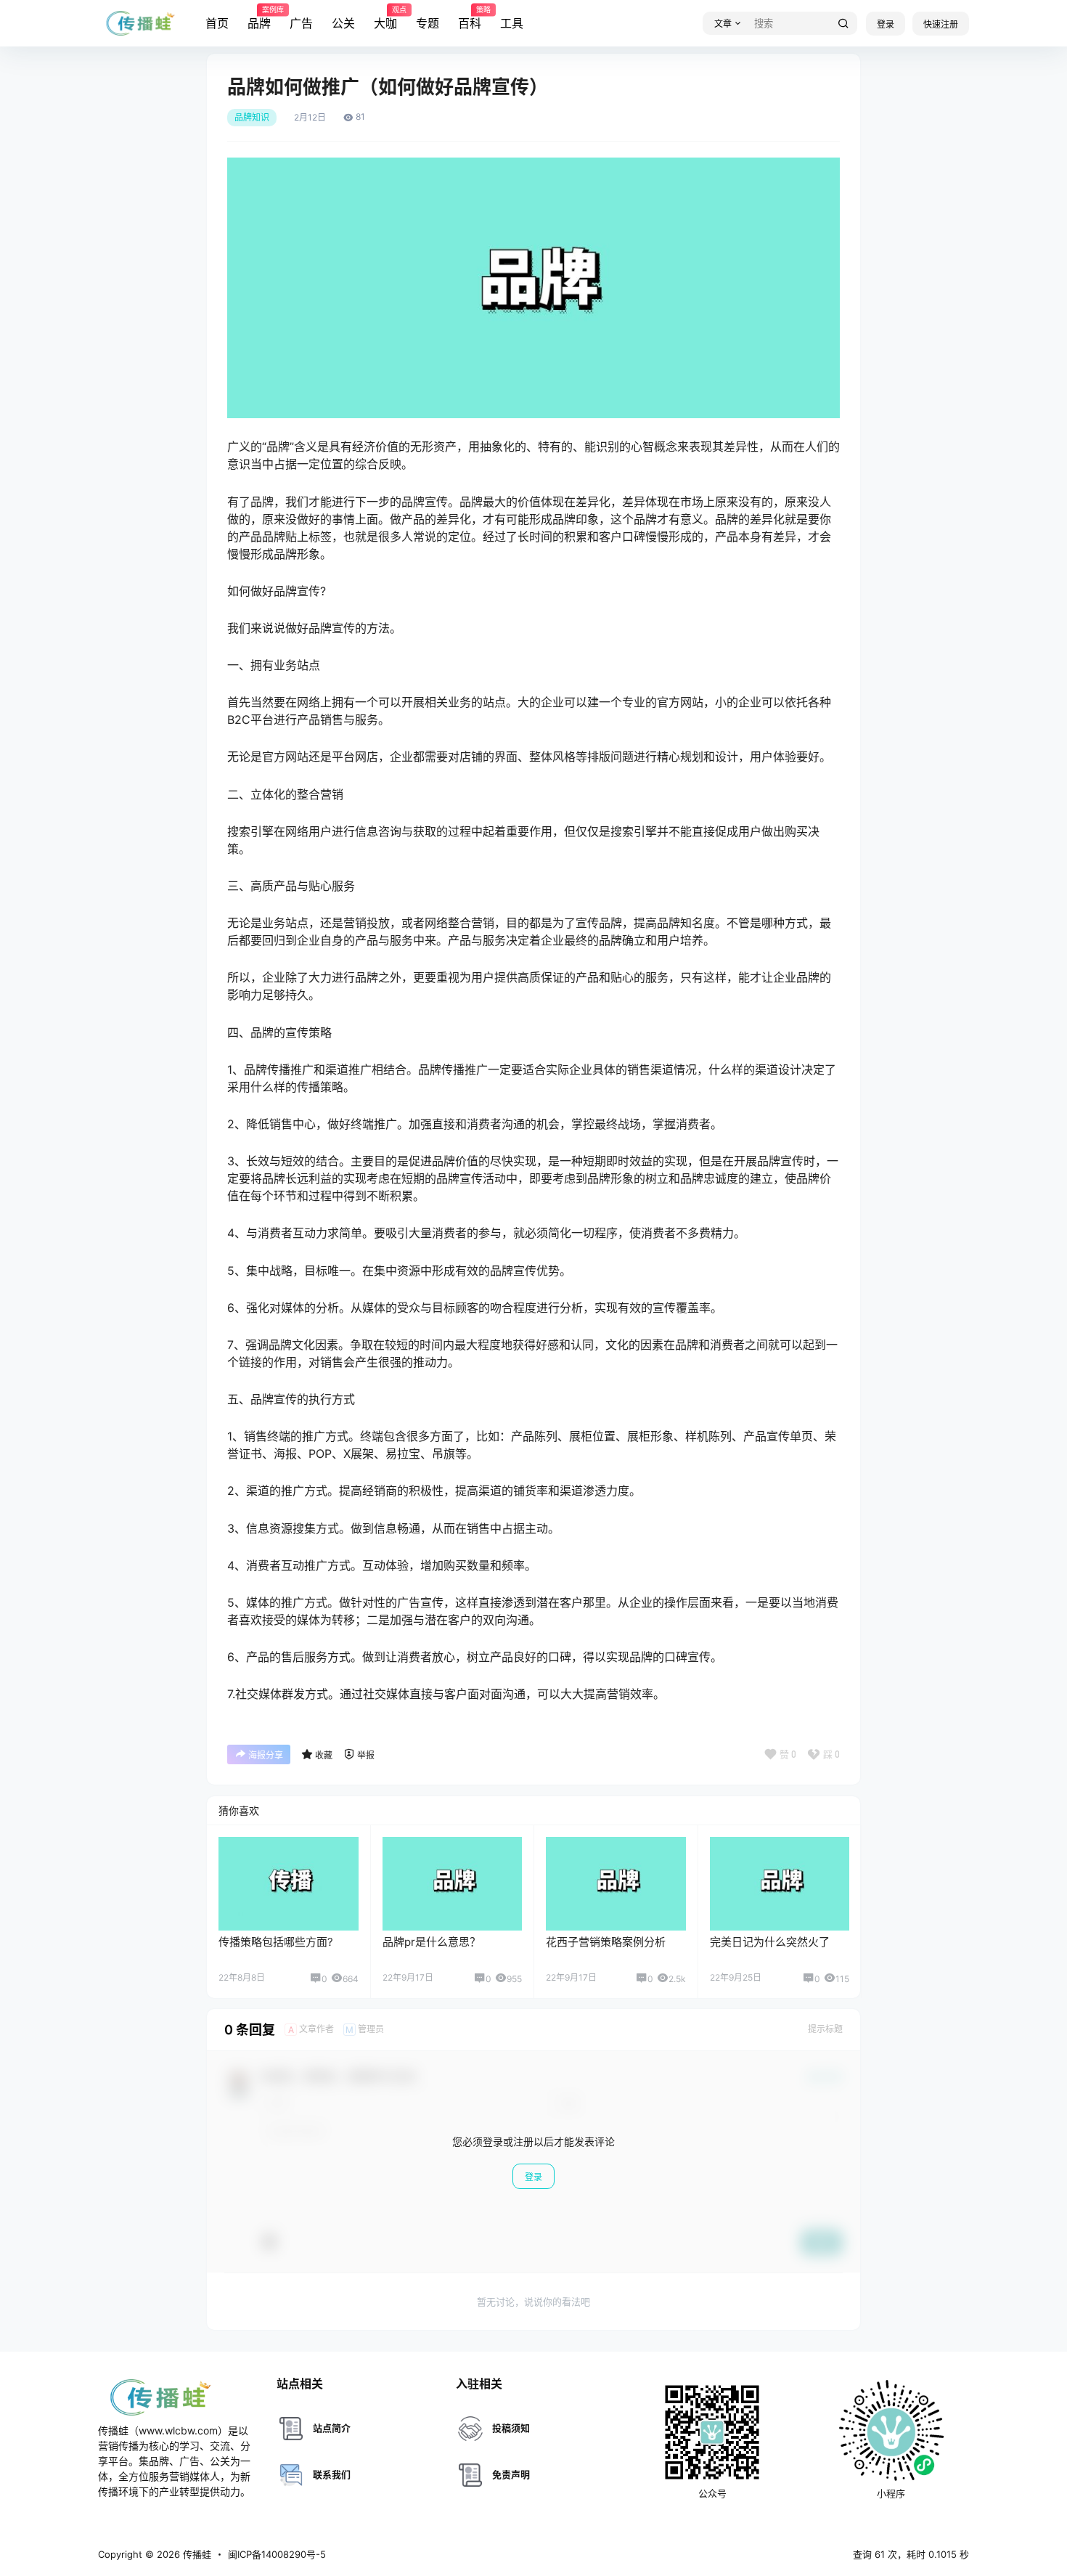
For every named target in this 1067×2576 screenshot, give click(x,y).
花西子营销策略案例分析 (606, 1942)
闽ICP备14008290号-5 (277, 2554)
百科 (470, 18)
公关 (343, 23)
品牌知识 (252, 118)
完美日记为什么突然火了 (770, 1942)
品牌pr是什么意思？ (432, 1942)
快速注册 (941, 24)
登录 (886, 24)
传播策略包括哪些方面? (276, 1942)
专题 (428, 23)
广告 (301, 23)
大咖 (385, 18)
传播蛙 (196, 2554)
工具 (512, 23)
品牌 (259, 18)
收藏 (324, 1755)
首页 (217, 23)
